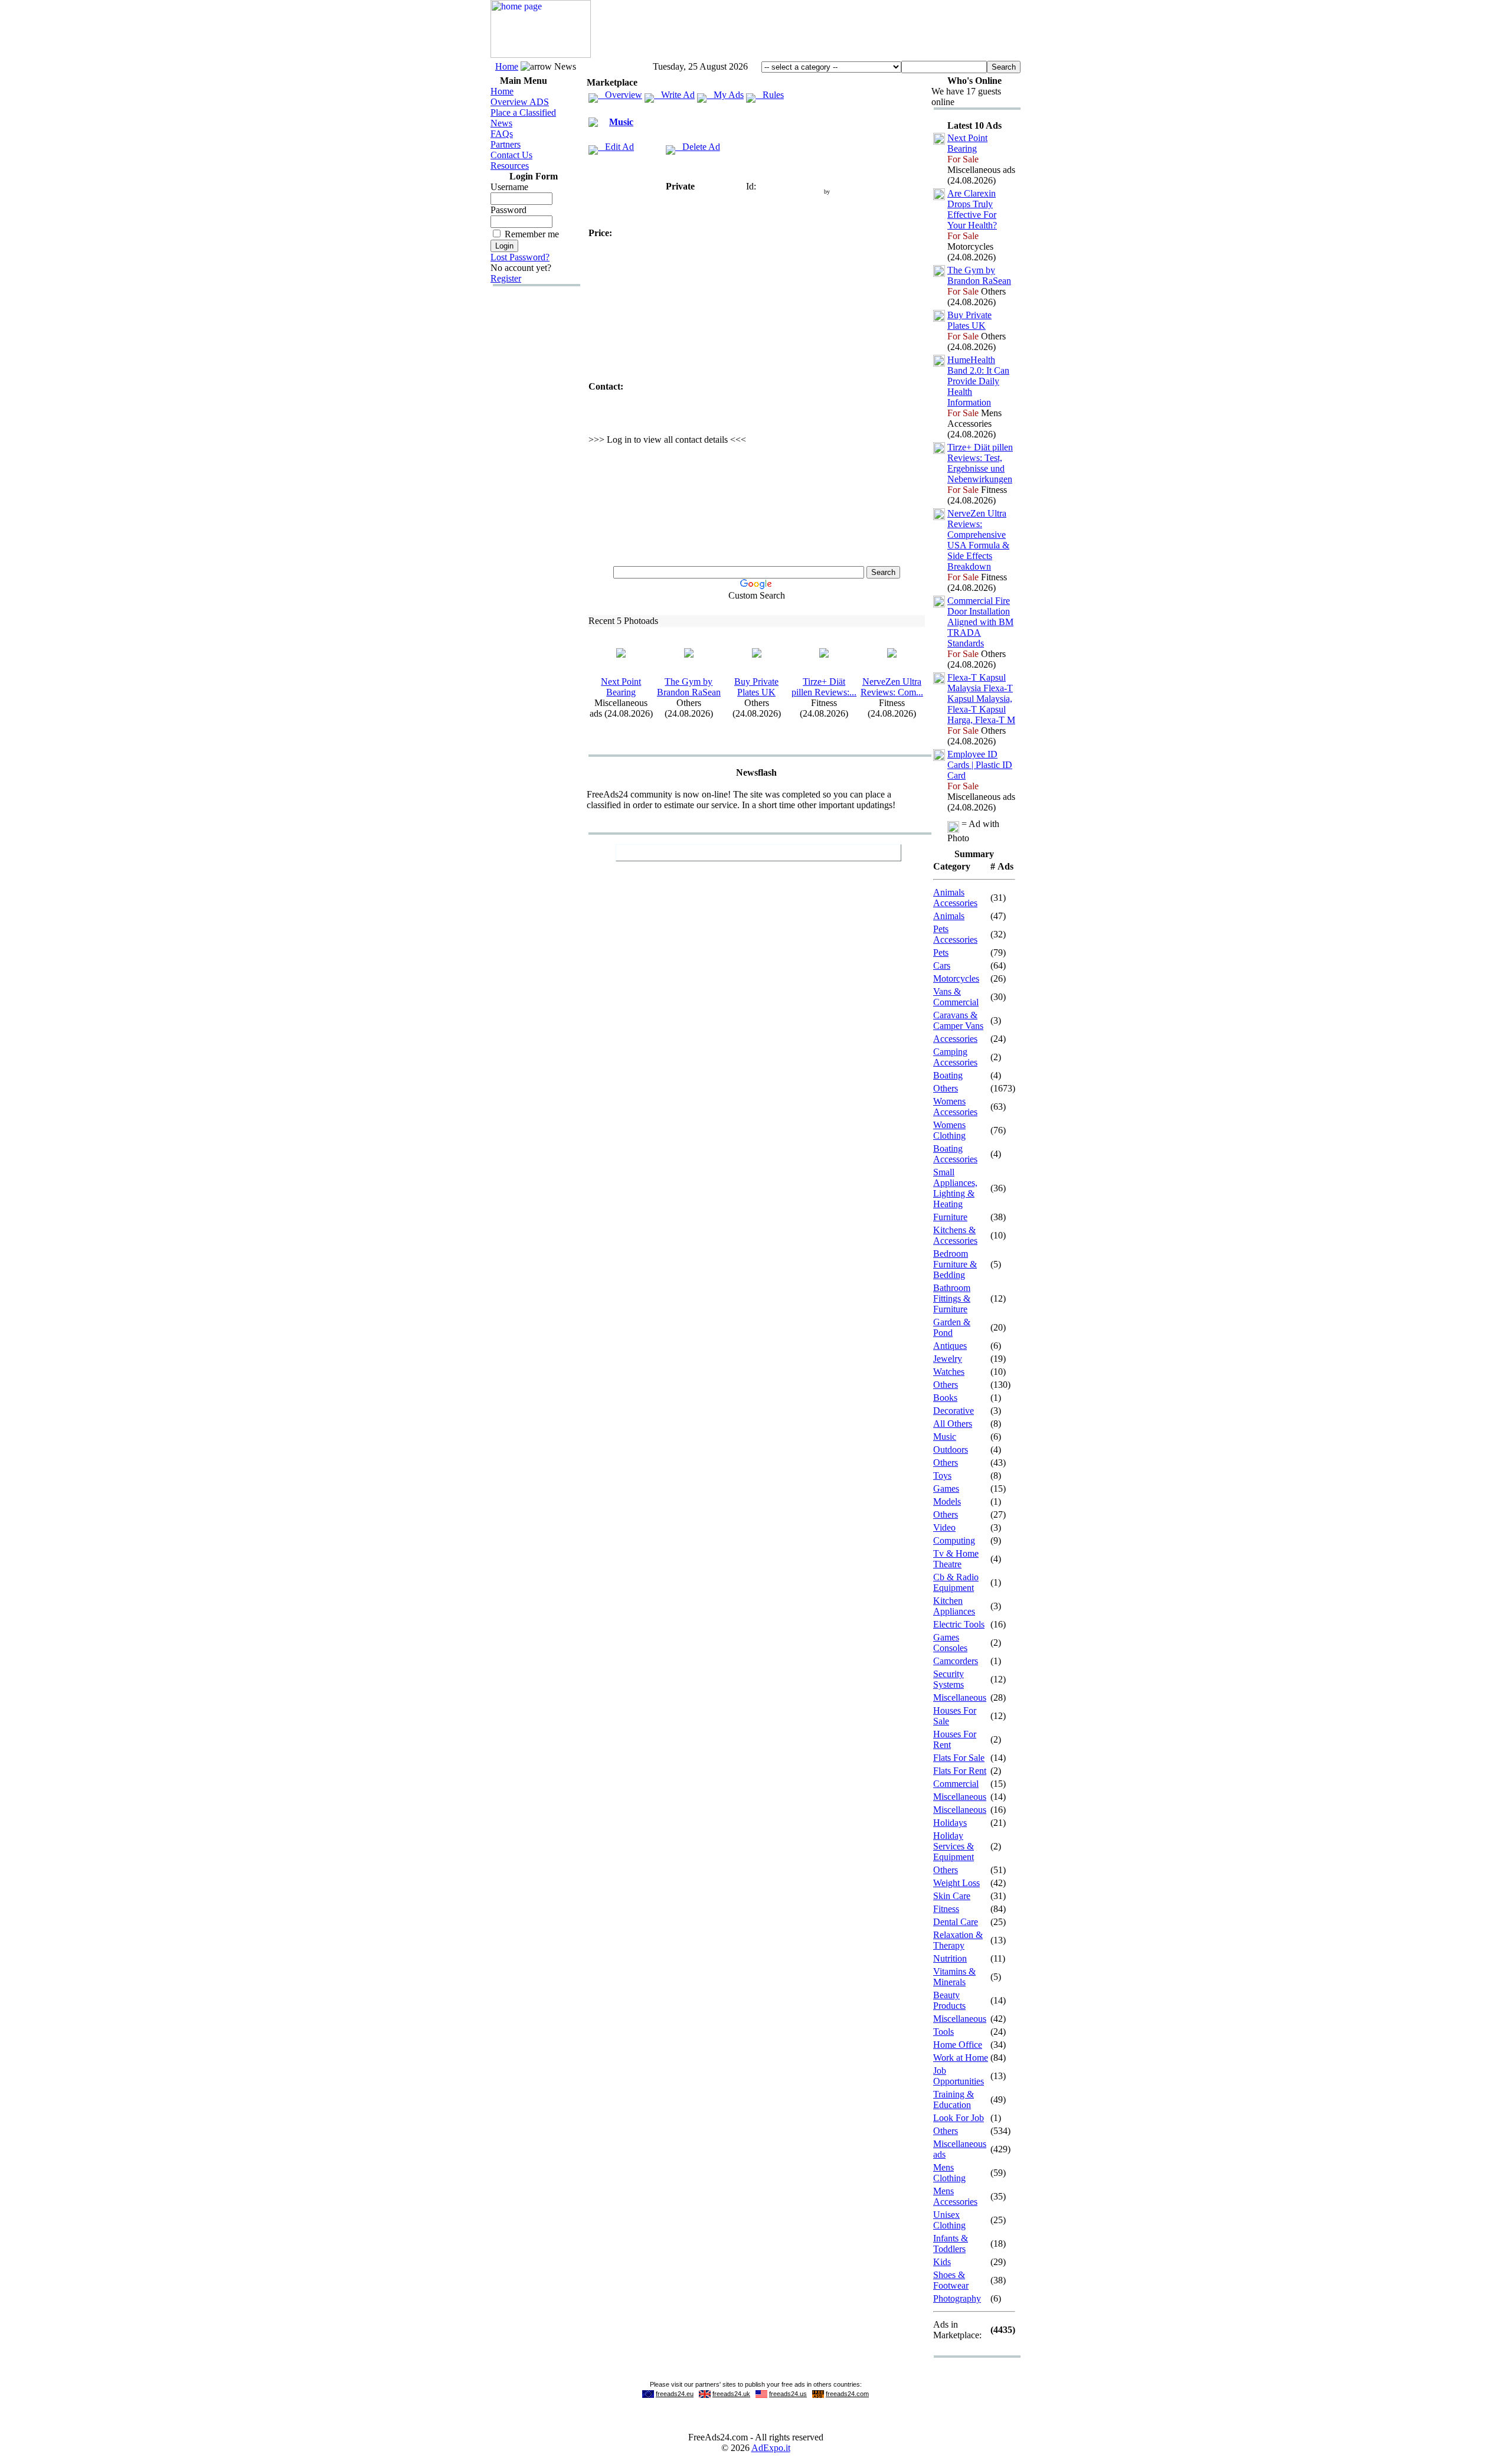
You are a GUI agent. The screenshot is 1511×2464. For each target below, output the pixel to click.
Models (947, 1501)
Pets (941, 952)
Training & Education (954, 2099)
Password (508, 210)
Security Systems (949, 1679)
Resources (510, 166)
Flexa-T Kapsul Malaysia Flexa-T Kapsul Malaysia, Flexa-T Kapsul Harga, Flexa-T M (981, 699)
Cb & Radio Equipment (956, 1582)
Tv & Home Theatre (956, 1559)
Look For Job (959, 2118)
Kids (942, 2262)
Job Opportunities (959, 2076)
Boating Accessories (955, 1154)
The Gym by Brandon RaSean (689, 687)
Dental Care (956, 1922)
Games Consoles (950, 1643)
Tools (943, 2032)
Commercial (956, 1784)
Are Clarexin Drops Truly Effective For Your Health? (972, 209)
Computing (954, 1540)
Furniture (950, 1217)
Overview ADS (520, 102)
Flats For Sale (959, 1758)
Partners (506, 144)
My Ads (725, 95)
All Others (953, 1424)
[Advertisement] (806, 31)
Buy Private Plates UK (756, 687)
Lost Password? (520, 257)
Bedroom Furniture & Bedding (955, 1264)
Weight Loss (956, 1883)
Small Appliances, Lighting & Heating (955, 1188)
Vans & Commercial (956, 997)
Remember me (532, 234)
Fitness (946, 1909)
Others (946, 1088)
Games (946, 1488)
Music (621, 122)
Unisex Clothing (949, 2220)
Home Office (958, 2045)
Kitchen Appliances (954, 1606)
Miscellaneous (960, 1697)
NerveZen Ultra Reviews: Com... (892, 687)
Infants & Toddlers (951, 2244)
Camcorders (956, 1661)
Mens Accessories (955, 2196)
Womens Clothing (949, 1130)
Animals (949, 916)
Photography (957, 2298)
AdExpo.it (771, 2448)
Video (944, 1527)
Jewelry (948, 1359)
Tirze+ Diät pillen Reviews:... (824, 687)
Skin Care (952, 1896)
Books (945, 1398)
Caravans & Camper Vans (958, 1020)
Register (506, 278)
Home (507, 66)
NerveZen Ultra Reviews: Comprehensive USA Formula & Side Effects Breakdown (978, 540)
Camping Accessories (955, 1057)
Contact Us (511, 155)
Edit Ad (616, 147)
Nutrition (950, 1958)
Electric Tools (959, 1624)
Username (509, 187)
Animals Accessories (955, 898)
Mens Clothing (949, 2173)
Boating (948, 1075)
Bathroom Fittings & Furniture (952, 1298)
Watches (949, 1372)
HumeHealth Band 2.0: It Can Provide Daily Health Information (978, 381)
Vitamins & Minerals (954, 1977)
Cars (942, 965)
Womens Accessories (955, 1107)
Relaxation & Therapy (958, 1940)
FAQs (502, 134)
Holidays (950, 1823)
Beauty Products (949, 2000)
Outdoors (951, 1450)
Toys (942, 1476)
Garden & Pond (952, 1327)
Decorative (954, 1411)
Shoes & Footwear (951, 2280)
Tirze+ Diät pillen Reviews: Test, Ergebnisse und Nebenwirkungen (980, 463)
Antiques (950, 1346)
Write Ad (674, 95)
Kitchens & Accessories (955, 1235)
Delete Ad (698, 147)
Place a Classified (523, 112)
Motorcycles (956, 978)
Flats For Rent (960, 1771)
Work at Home (961, 2058)
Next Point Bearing (621, 687)
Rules (770, 95)
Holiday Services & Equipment (954, 1846)
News (501, 123)
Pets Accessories (955, 934)
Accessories (955, 1039)
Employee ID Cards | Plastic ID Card (980, 765)
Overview (620, 95)
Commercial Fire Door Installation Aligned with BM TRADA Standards (980, 622)
